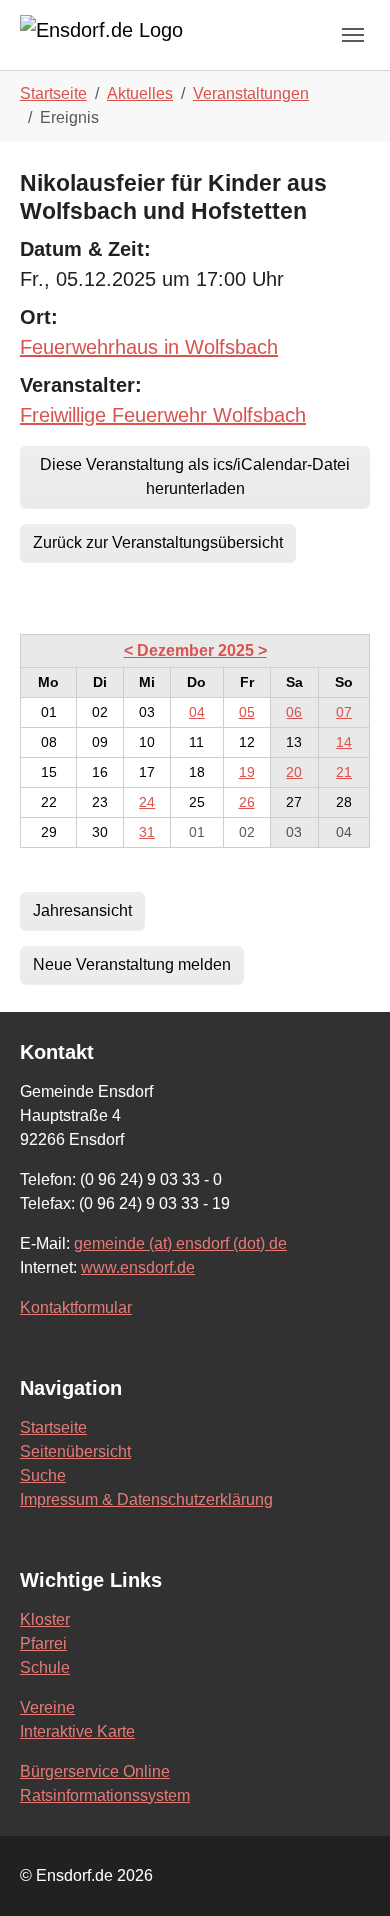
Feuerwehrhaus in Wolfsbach (149, 347)
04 (197, 712)
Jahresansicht (82, 910)
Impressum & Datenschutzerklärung (146, 1499)
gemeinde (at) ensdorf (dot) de (180, 1243)
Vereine (47, 1707)
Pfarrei (43, 1643)
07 (344, 712)
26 (247, 802)
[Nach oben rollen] (346, 1872)
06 (294, 712)
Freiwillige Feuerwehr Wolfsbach (163, 415)
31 (147, 832)
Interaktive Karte (77, 1731)
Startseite (53, 1427)
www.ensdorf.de (138, 1267)
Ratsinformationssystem (105, 1795)
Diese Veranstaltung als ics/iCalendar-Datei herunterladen (195, 476)
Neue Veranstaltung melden (132, 964)
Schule (45, 1667)
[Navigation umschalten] (353, 35)
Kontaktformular (76, 1307)
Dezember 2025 (197, 650)
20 (294, 772)
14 (344, 742)
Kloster (45, 1619)
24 (147, 802)
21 (344, 772)
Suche (43, 1475)
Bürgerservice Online (95, 1771)
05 (247, 712)
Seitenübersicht (75, 1451)
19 (247, 772)
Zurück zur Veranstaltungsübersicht (158, 542)
